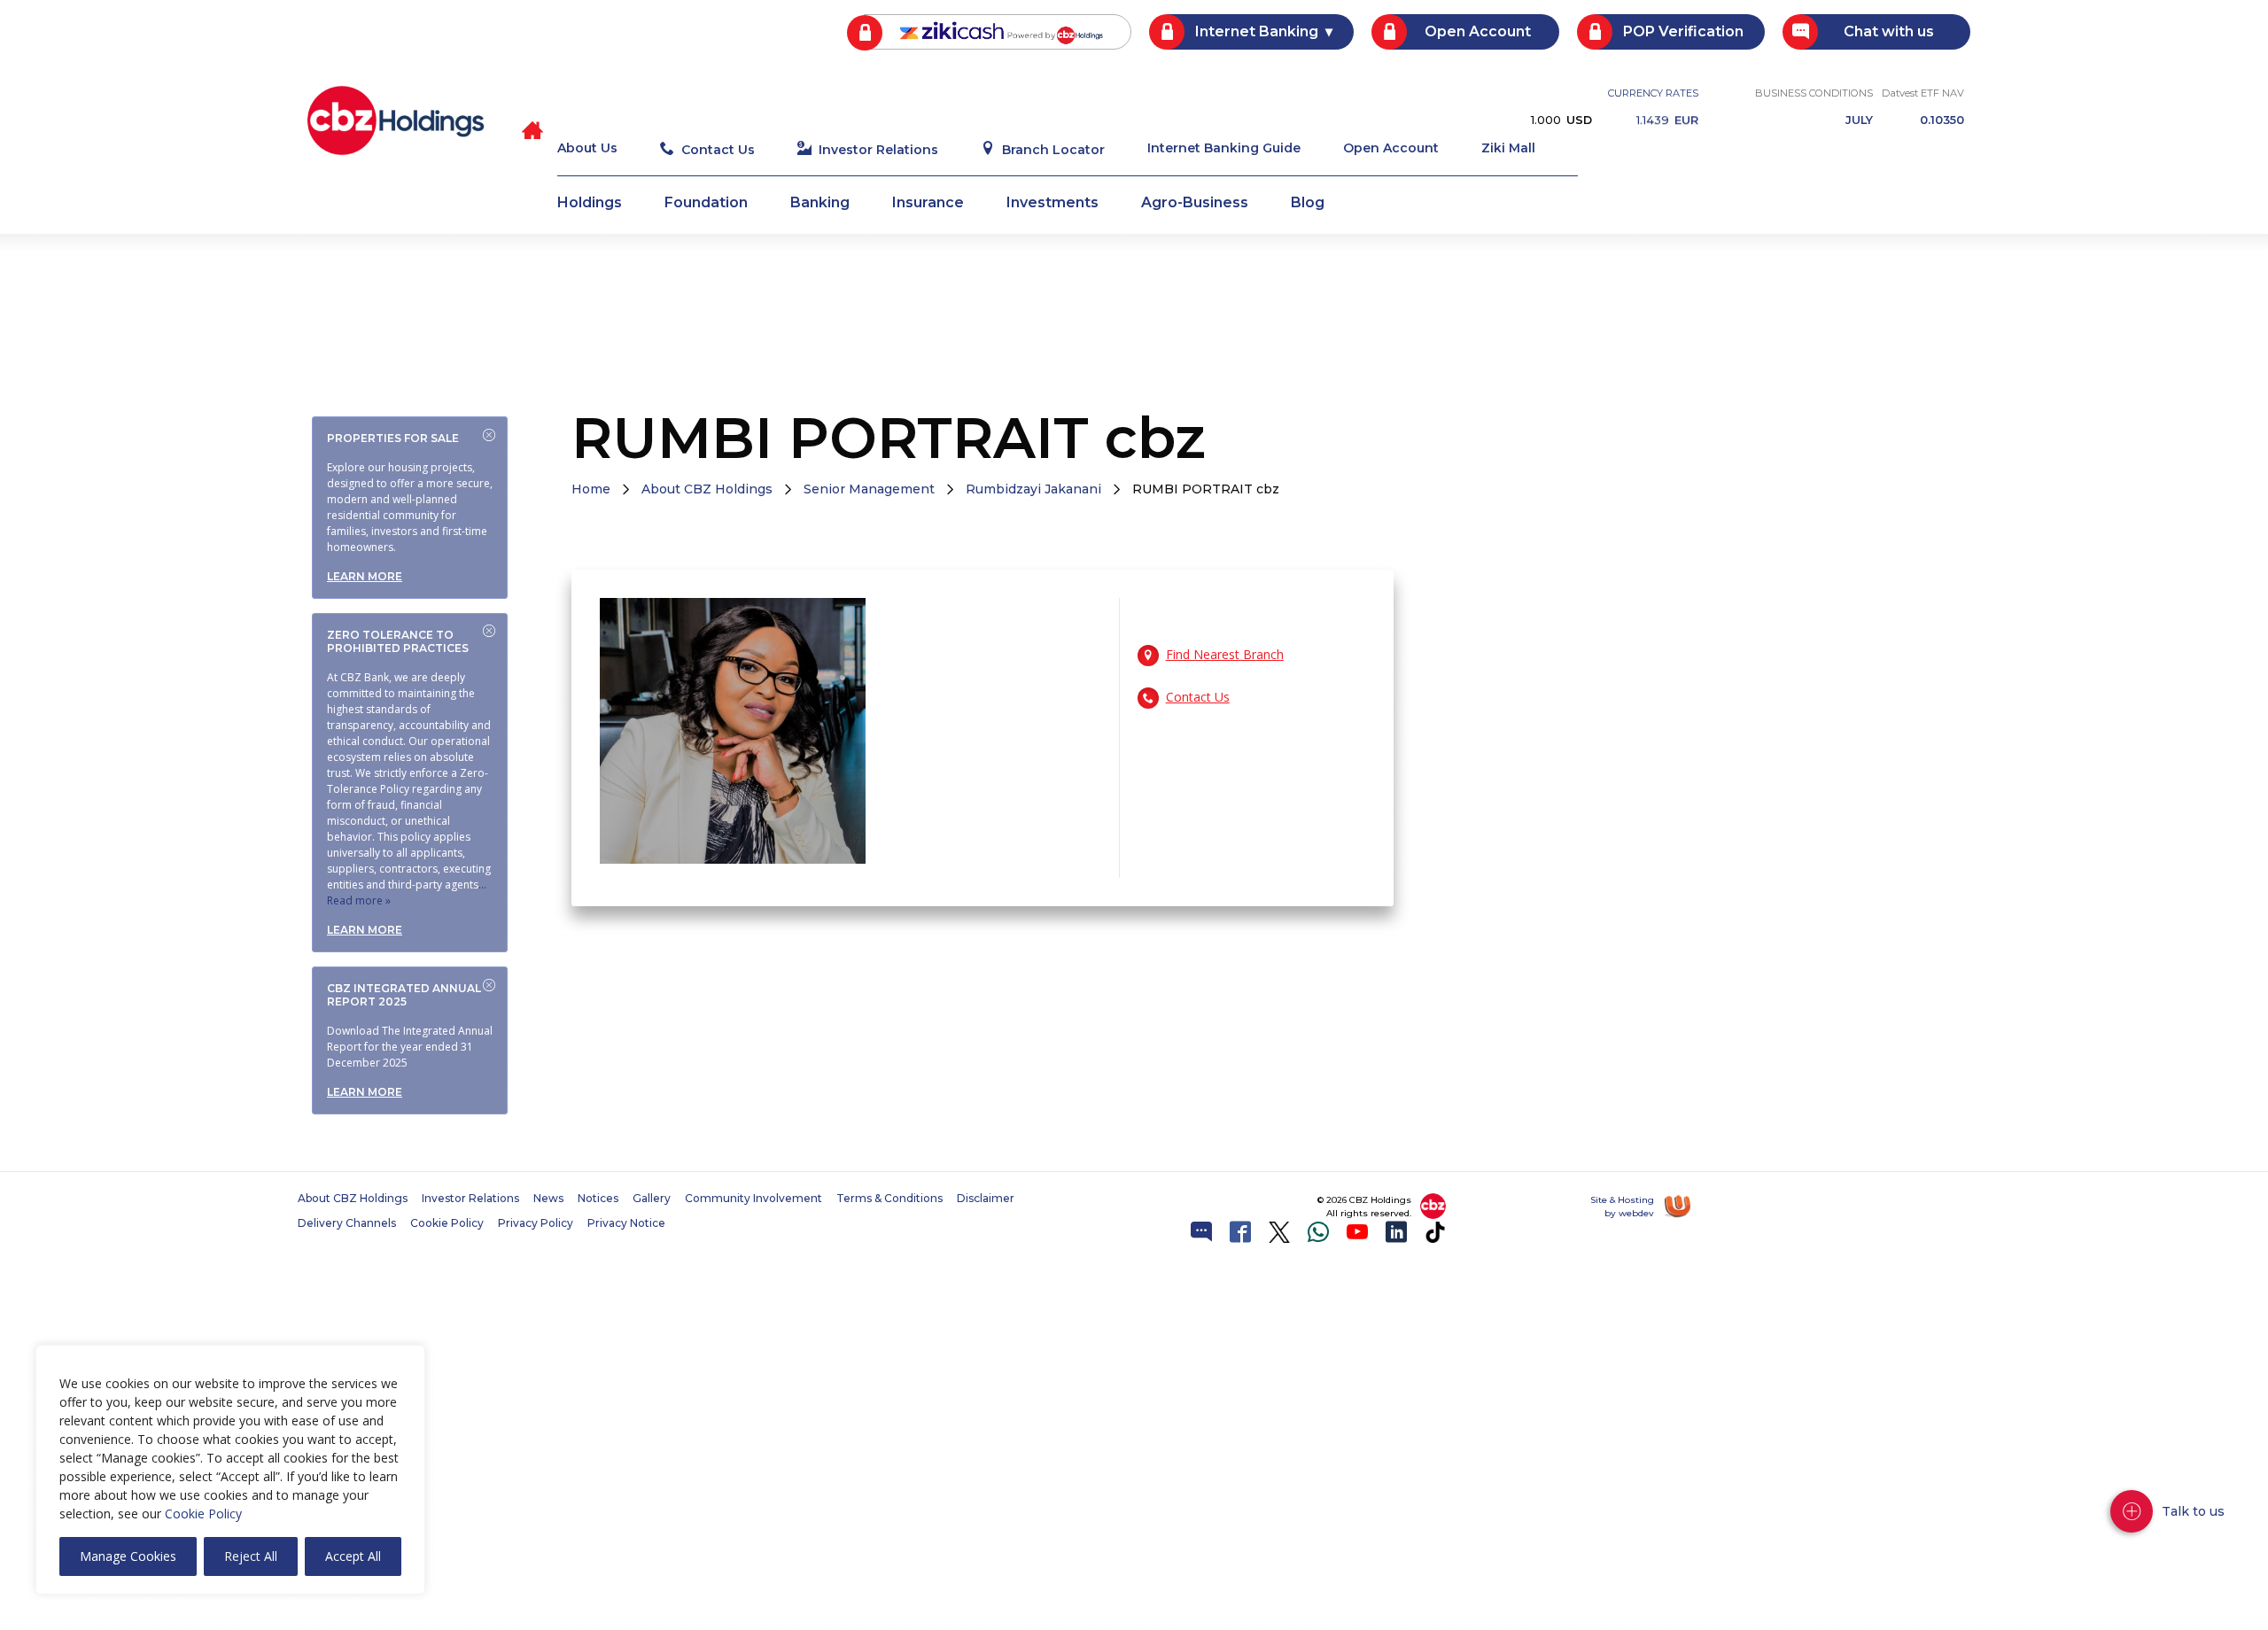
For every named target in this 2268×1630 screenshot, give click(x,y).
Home (591, 489)
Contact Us (718, 150)
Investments (1052, 203)
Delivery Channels (347, 1223)
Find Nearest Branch (1225, 654)
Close (489, 435)
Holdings (590, 203)
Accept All (353, 1556)
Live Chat (1201, 1232)
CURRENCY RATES (1653, 93)
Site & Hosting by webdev (1622, 1207)
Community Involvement (753, 1199)
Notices (598, 1199)
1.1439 (1667, 120)
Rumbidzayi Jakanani (1033, 489)
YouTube (1357, 1232)
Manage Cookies (128, 1556)
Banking (820, 203)
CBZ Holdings (396, 120)
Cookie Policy (203, 1514)
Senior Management (869, 489)
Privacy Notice (626, 1223)
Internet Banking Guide (1224, 149)
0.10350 (1942, 121)
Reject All (251, 1556)
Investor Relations (878, 150)
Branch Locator (1053, 150)
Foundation (706, 203)
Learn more (365, 576)
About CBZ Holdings (707, 489)
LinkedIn (1396, 1232)
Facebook (1240, 1232)
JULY (1859, 121)
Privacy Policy (536, 1223)
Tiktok (1435, 1232)
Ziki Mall (1508, 149)
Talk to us (2193, 1511)
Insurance (928, 203)
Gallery (652, 1199)
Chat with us (1889, 31)
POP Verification (1683, 31)
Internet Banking (1257, 31)
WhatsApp (1318, 1232)
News (548, 1199)
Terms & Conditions (889, 1199)
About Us (587, 149)
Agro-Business (1195, 203)
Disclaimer (986, 1199)
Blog (1308, 203)
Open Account (1478, 31)
